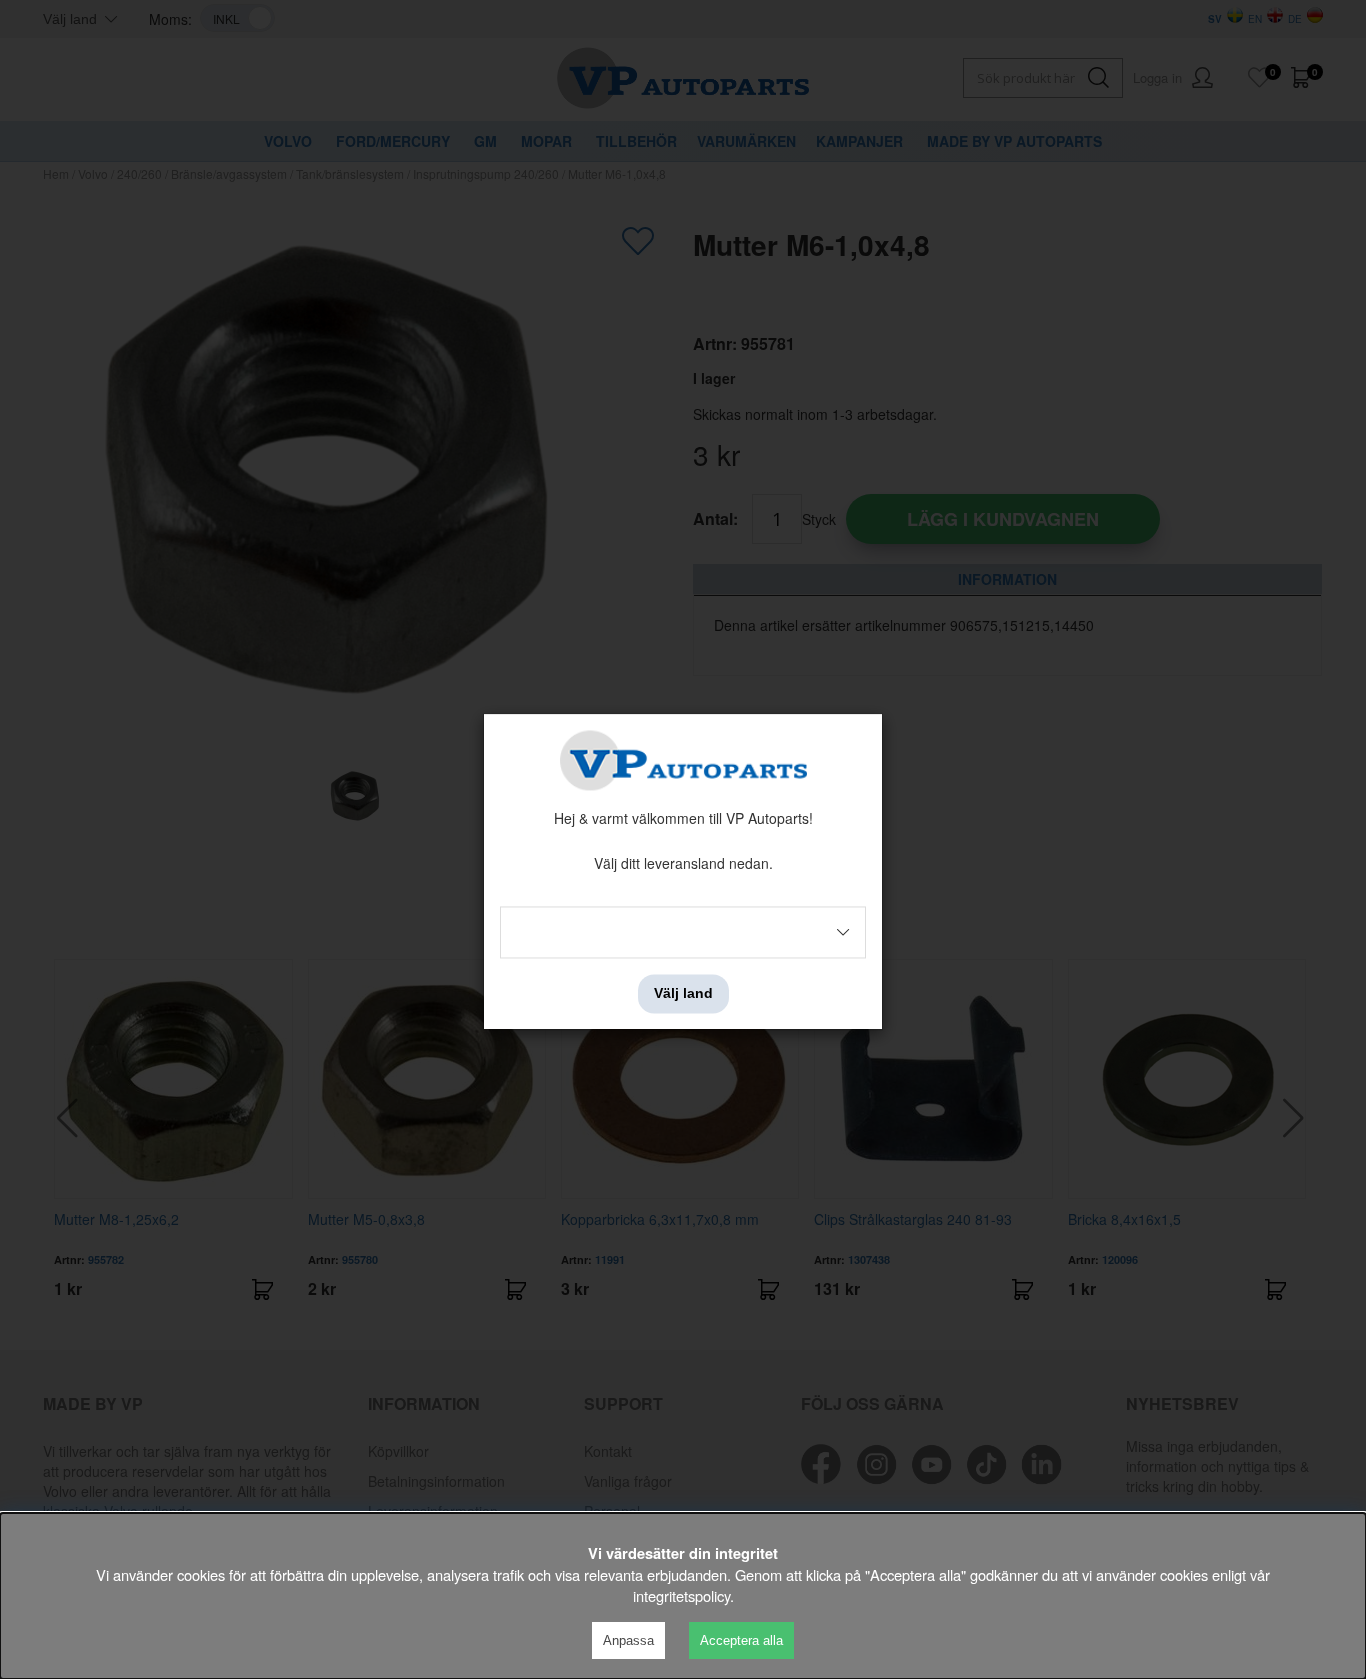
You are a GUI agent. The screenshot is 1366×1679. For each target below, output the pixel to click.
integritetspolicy (681, 1595)
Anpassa (628, 1640)
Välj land (683, 994)
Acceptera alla (741, 1640)
